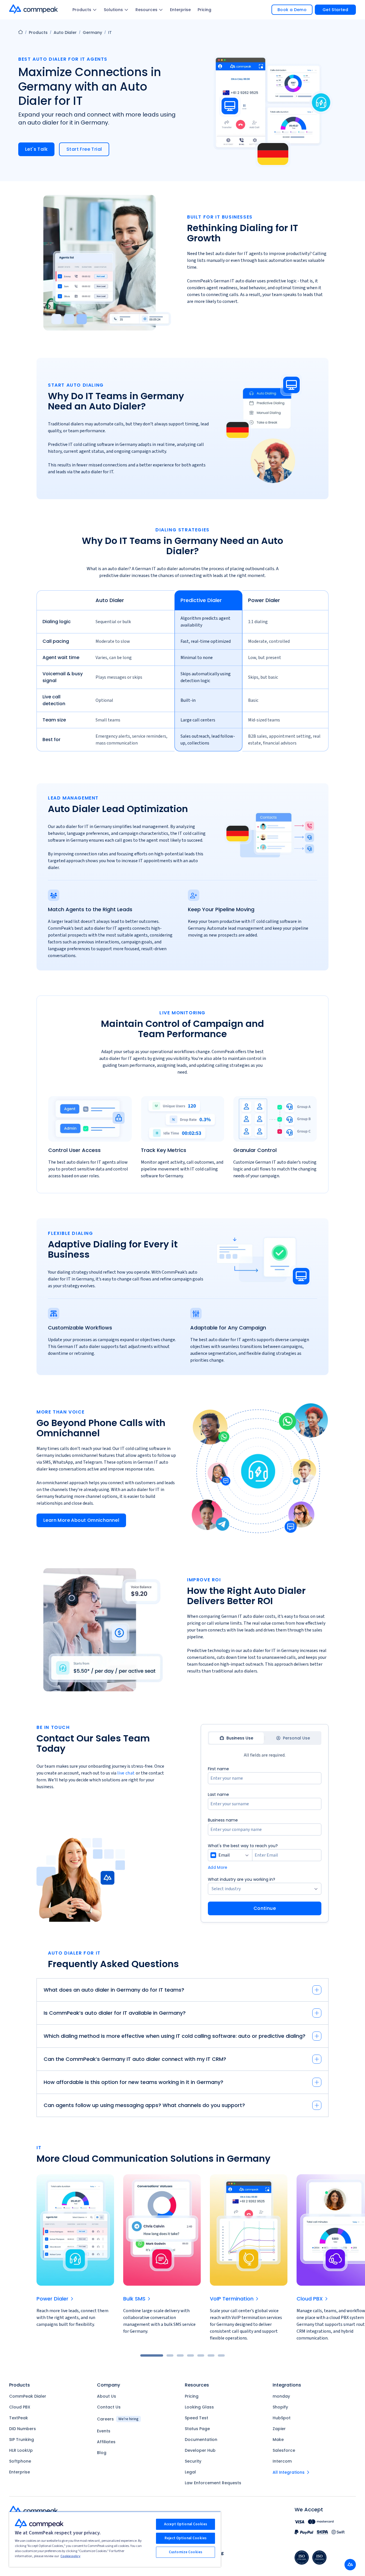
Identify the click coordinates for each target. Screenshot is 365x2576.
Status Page (197, 2429)
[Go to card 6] (211, 2355)
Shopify (280, 2407)
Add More (218, 1867)
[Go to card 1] (152, 2355)
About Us (107, 2396)
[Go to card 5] (201, 2355)
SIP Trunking (22, 2440)
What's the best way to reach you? (243, 1846)
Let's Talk (36, 149)
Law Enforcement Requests (213, 2483)
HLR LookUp (21, 2450)
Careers (118, 2419)
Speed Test (196, 2418)
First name (218, 1769)
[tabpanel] (265, 1840)
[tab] (236, 1738)
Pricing (204, 10)
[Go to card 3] (180, 2355)
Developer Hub (200, 2450)
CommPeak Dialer (28, 2396)
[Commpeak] (34, 9)
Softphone (20, 2461)
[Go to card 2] (170, 2355)
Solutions (113, 10)
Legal (190, 2472)
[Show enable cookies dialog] (350, 2565)
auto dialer (65, 32)
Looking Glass (199, 2407)
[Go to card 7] (221, 2355)
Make (278, 2440)
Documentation (201, 2440)
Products (82, 10)
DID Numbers (23, 2429)
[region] (182, 673)
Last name (218, 1794)
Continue (265, 1908)
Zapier (279, 2429)
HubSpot (282, 2418)
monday (281, 2396)
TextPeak (19, 2418)
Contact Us (109, 2407)
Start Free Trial (84, 149)
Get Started (335, 10)
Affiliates (106, 2442)
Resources (146, 10)
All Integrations (289, 2472)
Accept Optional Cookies (185, 2524)
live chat (126, 1773)
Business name (223, 1820)
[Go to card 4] (190, 2355)
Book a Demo (292, 10)
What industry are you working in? (242, 1879)
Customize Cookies (185, 2552)
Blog (102, 2453)
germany (92, 32)
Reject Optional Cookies (185, 2538)
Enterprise (180, 10)
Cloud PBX (20, 2407)
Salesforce (284, 2450)
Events (104, 2431)
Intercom (282, 2461)
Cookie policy (70, 2556)
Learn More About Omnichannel (81, 1520)
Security (193, 2461)
